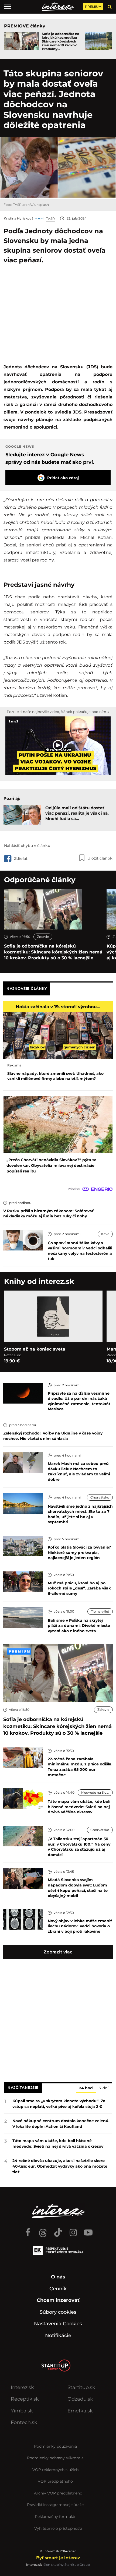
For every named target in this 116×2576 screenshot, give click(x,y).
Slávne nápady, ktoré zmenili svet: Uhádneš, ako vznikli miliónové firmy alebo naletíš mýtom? (55, 1076)
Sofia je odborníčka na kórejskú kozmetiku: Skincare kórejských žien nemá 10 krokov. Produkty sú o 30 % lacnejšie (53, 952)
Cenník (58, 2289)
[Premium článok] (19, 1651)
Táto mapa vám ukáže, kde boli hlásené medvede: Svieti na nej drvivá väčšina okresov (58, 2144)
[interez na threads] (43, 2230)
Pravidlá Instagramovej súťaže (55, 2505)
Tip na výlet (100, 1611)
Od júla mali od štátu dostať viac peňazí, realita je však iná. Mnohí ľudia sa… (77, 813)
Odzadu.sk (80, 2399)
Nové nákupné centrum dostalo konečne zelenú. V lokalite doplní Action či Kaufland (61, 2124)
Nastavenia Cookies (58, 2324)
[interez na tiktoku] (58, 2230)
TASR (50, 219)
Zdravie (43, 937)
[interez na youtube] (88, 2230)
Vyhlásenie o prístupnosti (58, 2528)
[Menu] (7, 7)
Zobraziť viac (58, 1952)
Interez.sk (22, 2387)
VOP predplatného (55, 2481)
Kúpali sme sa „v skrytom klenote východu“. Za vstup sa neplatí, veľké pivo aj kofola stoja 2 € (59, 2104)
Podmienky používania (55, 2446)
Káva (105, 1234)
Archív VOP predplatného (58, 2493)
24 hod (86, 2088)
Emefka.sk (80, 2411)
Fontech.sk (24, 2422)
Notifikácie (58, 2335)
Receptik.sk (25, 2399)
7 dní (104, 2088)
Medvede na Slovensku (97, 1792)
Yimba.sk (22, 2411)
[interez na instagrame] (73, 2230)
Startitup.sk (81, 2387)
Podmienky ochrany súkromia (55, 2458)
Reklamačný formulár (55, 2517)
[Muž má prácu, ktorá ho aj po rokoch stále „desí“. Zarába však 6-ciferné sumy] (23, 1581)
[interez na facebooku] (28, 2230)
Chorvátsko (100, 1497)
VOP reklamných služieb (55, 2470)
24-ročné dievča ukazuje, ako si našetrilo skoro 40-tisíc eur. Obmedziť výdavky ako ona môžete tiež (60, 2166)
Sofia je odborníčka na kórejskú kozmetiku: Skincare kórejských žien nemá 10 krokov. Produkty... (60, 41)
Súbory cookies (58, 2312)
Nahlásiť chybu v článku (27, 846)
